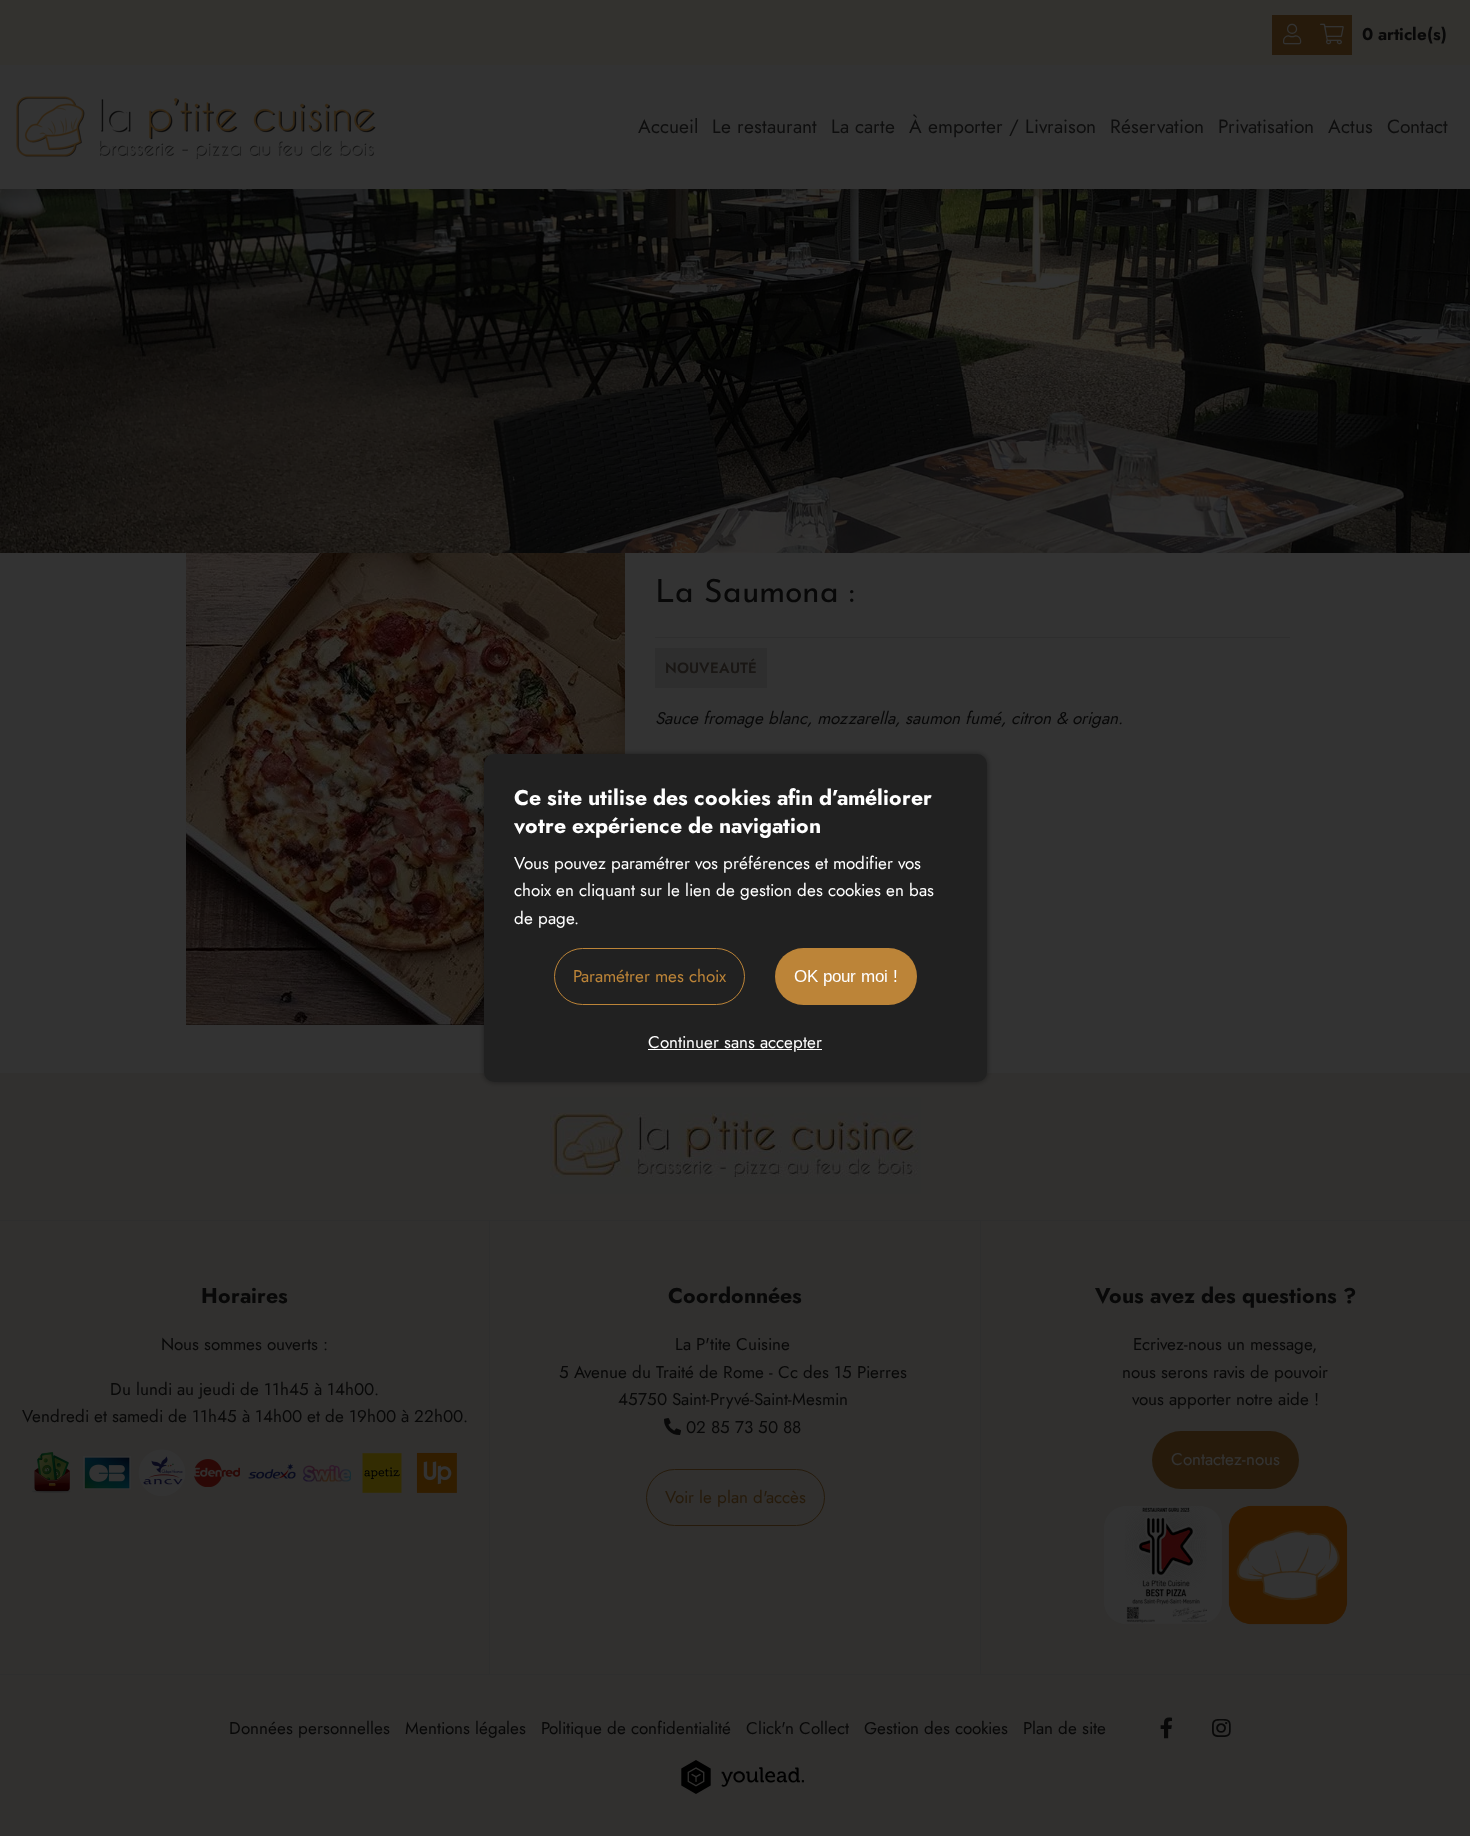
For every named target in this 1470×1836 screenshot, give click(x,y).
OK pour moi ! (846, 976)
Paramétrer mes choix (649, 976)
